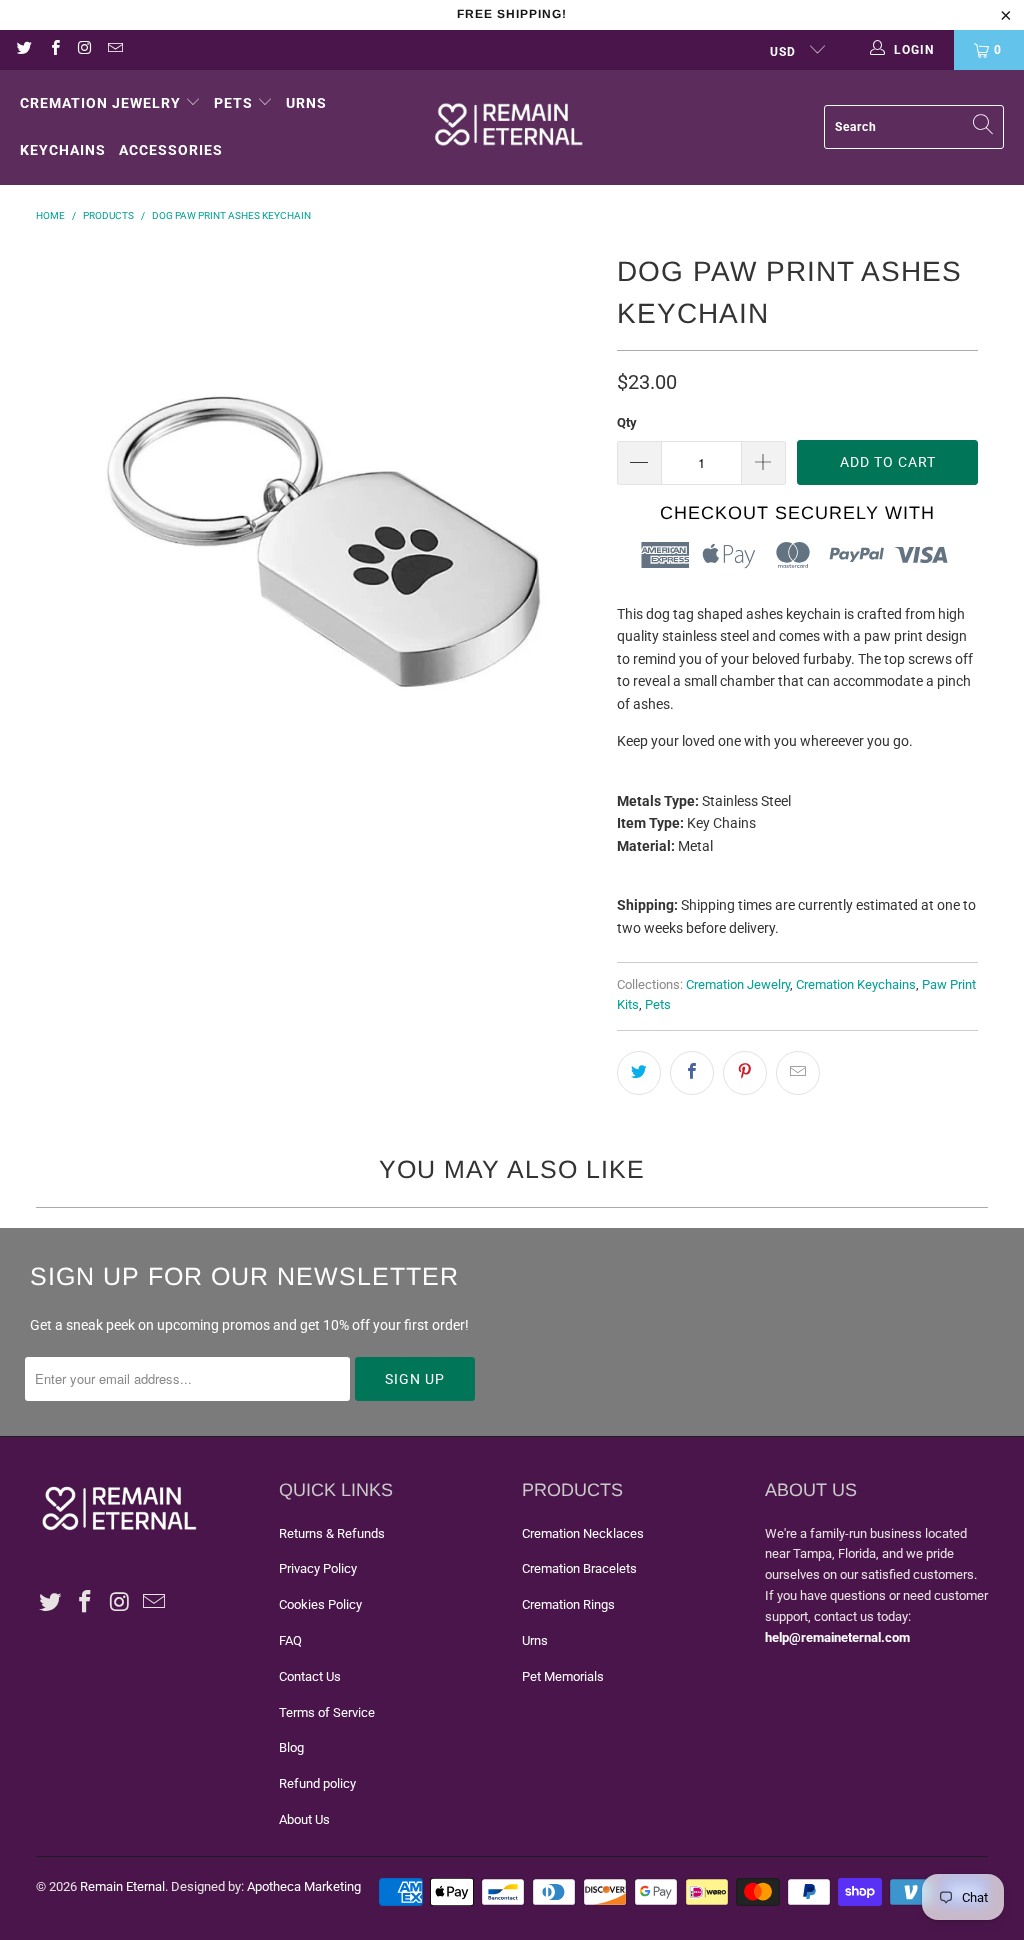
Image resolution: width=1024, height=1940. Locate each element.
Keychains (63, 150)
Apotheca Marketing (304, 1886)
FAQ (290, 1640)
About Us (304, 1819)
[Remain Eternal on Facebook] (53, 50)
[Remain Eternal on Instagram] (84, 50)
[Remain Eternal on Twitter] (23, 50)
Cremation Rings (568, 1604)
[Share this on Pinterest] (745, 1073)
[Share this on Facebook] (692, 1073)
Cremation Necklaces (583, 1533)
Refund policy (317, 1783)
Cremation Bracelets (579, 1568)
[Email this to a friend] (798, 1073)
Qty (627, 422)
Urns (306, 103)
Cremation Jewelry (100, 103)
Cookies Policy (320, 1604)
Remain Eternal (122, 1886)
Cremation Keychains (856, 984)
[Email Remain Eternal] (114, 50)
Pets (233, 103)
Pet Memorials (563, 1676)
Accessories (171, 150)
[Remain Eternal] (509, 127)
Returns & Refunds (332, 1533)
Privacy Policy (318, 1568)
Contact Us (310, 1676)
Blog (291, 1747)
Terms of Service (327, 1712)
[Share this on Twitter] (639, 1073)
